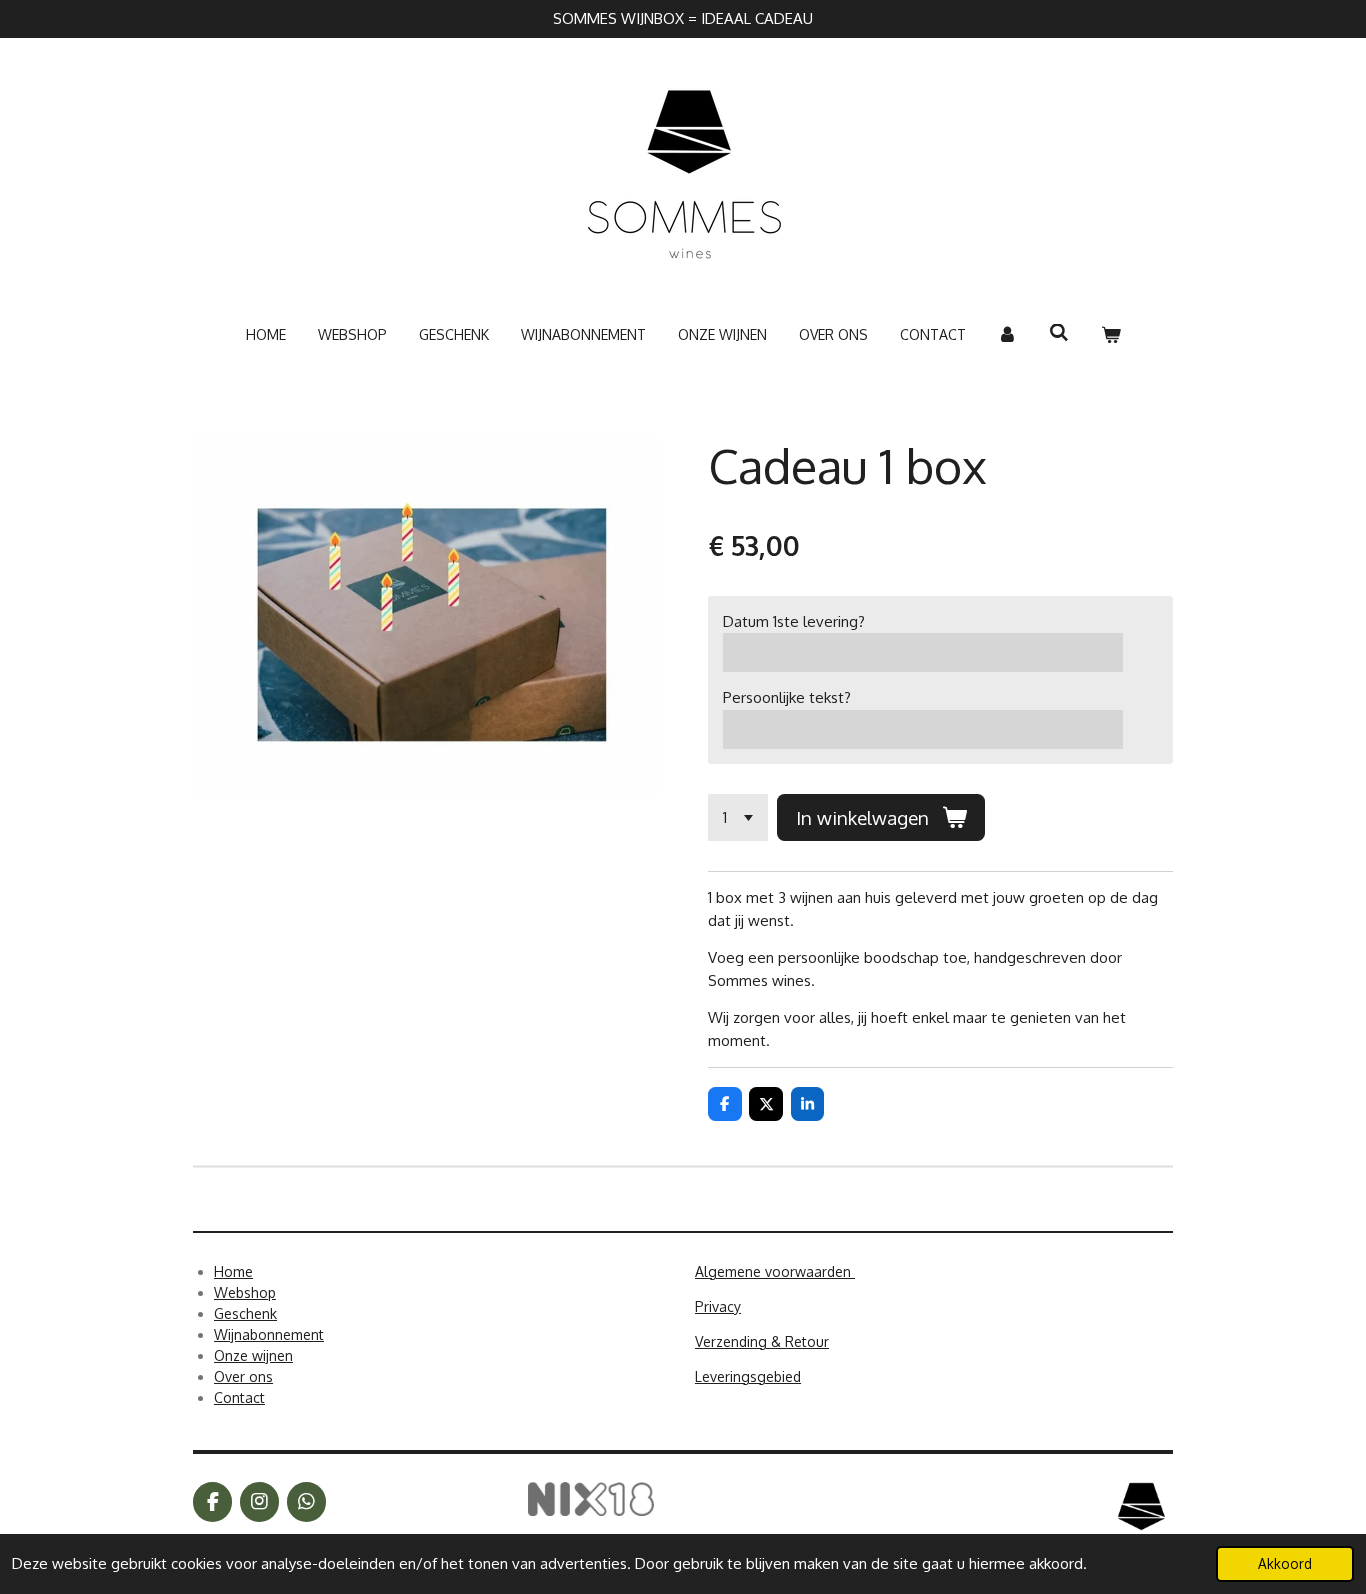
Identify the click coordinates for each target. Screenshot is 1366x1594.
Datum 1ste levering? (794, 621)
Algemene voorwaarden (775, 1271)
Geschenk (245, 1313)
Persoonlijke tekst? (787, 697)
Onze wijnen (253, 1355)
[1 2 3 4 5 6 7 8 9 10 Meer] (738, 817)
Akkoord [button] (1285, 1563)
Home (233, 1271)
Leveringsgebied (748, 1376)
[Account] (1008, 334)
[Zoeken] (1059, 332)
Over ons (243, 1376)
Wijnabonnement (269, 1334)
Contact (239, 1397)
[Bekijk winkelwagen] (1111, 334)
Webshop (245, 1292)
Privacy (718, 1306)
